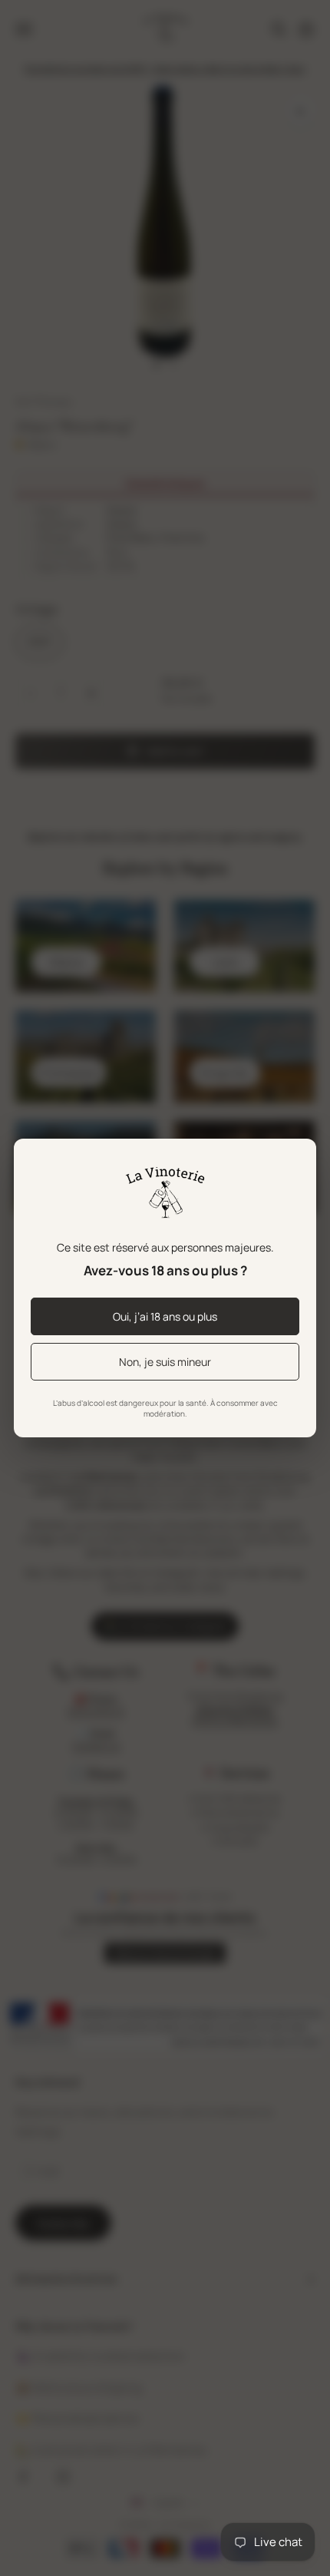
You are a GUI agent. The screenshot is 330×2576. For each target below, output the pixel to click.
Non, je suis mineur (165, 1362)
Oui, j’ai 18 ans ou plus (165, 1316)
